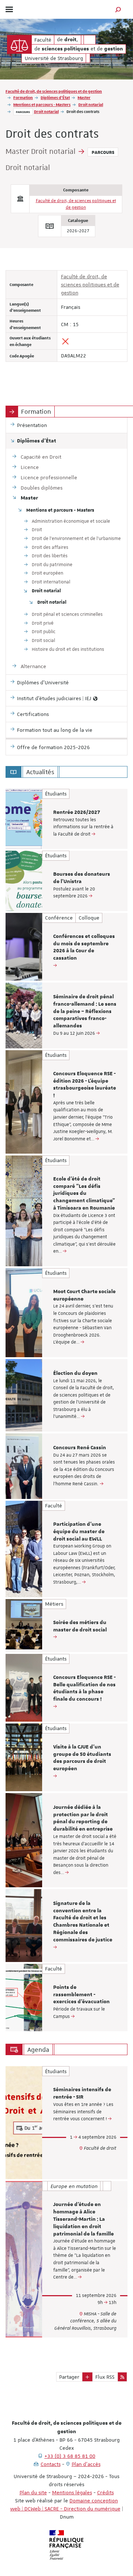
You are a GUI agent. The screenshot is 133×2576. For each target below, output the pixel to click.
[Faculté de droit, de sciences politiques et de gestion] (19, 44)
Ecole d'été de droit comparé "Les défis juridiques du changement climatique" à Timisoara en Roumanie (84, 1194)
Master (84, 97)
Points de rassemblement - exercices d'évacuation (81, 1995)
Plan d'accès (86, 2464)
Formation (23, 97)
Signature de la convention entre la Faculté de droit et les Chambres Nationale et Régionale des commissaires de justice (83, 1922)
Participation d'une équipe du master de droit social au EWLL (79, 1532)
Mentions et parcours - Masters (42, 104)
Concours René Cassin (80, 1448)
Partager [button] (69, 2377)
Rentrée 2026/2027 (77, 812)
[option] (66, 819)
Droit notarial (91, 104)
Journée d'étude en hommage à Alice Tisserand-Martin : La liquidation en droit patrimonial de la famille (83, 2219)
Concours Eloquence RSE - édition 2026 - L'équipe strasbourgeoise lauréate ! (85, 1085)
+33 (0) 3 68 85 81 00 (70, 2456)
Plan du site (33, 2492)
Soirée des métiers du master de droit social (80, 1626)
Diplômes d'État (55, 97)
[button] (118, 9)
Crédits (105, 2492)
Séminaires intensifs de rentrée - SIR (82, 2093)
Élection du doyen (75, 1373)
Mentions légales (72, 2492)
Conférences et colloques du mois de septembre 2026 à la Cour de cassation (84, 947)
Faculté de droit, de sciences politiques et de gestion (54, 91)
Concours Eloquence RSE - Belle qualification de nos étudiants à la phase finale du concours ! (84, 1688)
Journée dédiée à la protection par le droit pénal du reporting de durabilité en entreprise (83, 1818)
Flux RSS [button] (105, 2377)
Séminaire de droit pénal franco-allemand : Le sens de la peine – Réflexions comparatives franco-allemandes (85, 1011)
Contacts (51, 2464)
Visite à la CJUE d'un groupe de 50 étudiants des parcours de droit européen (82, 1758)
